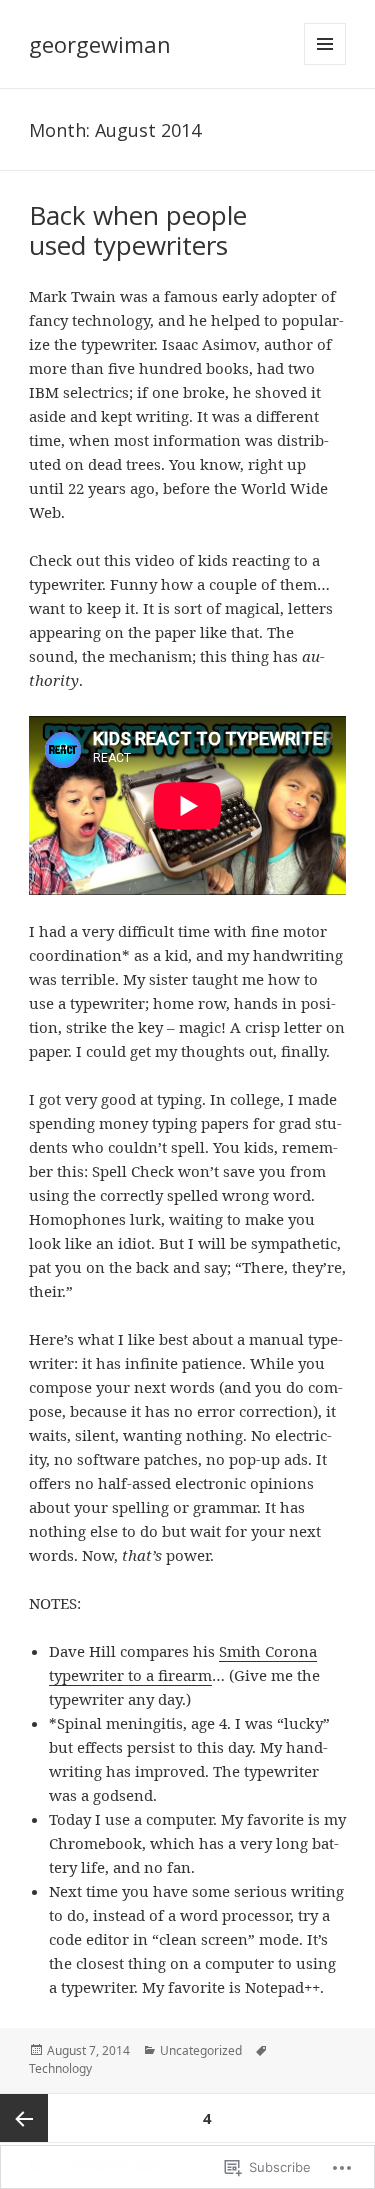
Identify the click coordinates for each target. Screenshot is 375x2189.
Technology (60, 2068)
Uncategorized (201, 2050)
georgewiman (100, 44)
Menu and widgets (325, 64)
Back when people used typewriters (138, 230)
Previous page (24, 2118)
